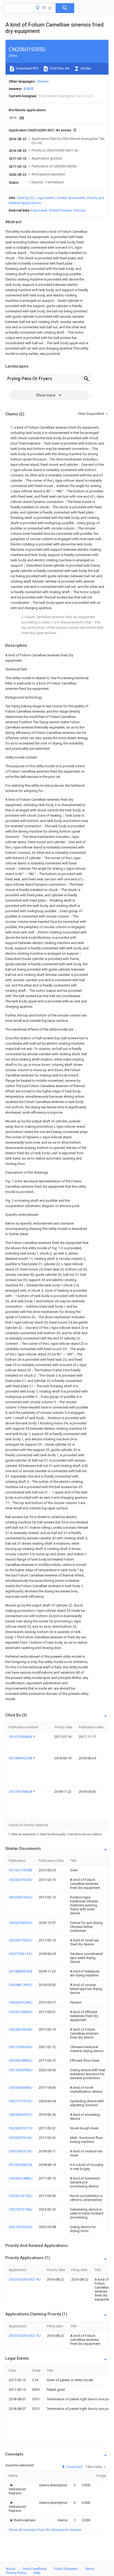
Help (37, 2573)
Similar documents (71, 198)
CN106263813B (20, 2165)
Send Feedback (35, 2569)
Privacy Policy (16, 2573)
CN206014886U (21, 2178)
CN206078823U (21, 2060)
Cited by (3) (25, 198)
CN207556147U (21, 1954)
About (11, 2569)
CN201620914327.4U (25, 2279)
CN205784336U (21, 1923)
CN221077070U (21, 2101)
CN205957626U (21, 1897)
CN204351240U (21, 2002)
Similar (85, 68)
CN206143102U (21, 2196)
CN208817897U (21, 1985)
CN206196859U (21, 2012)
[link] (17, 2489)
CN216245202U (21, 2227)
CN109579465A (21, 1792)
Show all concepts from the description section (45, 2530)
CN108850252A (21, 1971)
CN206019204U (21, 2029)
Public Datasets (66, 2569)
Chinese (42, 81)
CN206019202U (21, 1940)
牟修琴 (28, 89)
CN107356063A (21, 1737)
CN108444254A (21, 1758)
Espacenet (39, 210)
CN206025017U (21, 2128)
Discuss (79, 210)
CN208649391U (21, 2115)
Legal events (45, 198)
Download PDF (27, 68)
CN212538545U (21, 2047)
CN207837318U (21, 2151)
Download (74, 2467)
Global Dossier (60, 210)
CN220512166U (21, 2209)
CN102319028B (20, 1870)
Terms (89, 2569)
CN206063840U (21, 2088)
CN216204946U (21, 2070)
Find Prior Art (59, 68)
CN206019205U (21, 1880)
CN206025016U (21, 2138)
